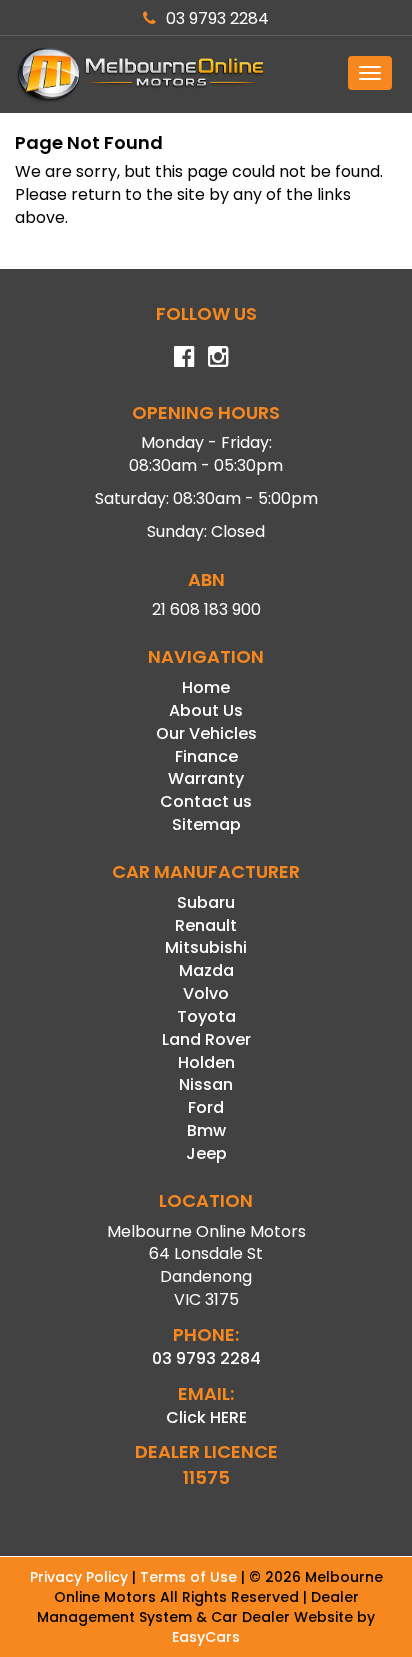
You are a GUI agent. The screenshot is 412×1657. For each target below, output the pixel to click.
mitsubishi (206, 947)
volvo (206, 993)
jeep (206, 1153)
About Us (206, 710)
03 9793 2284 (217, 18)
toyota (206, 1016)
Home (206, 687)
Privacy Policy (81, 1577)
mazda (206, 970)
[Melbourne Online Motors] (206, 74)
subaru (206, 902)
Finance (206, 756)
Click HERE (206, 1417)
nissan (206, 1084)
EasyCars (206, 1637)
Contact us (206, 801)
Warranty (206, 778)
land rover (206, 1039)
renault (206, 925)
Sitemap (206, 824)
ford (206, 1107)
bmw (206, 1130)
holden (206, 1062)
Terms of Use (190, 1577)
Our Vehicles (206, 733)
